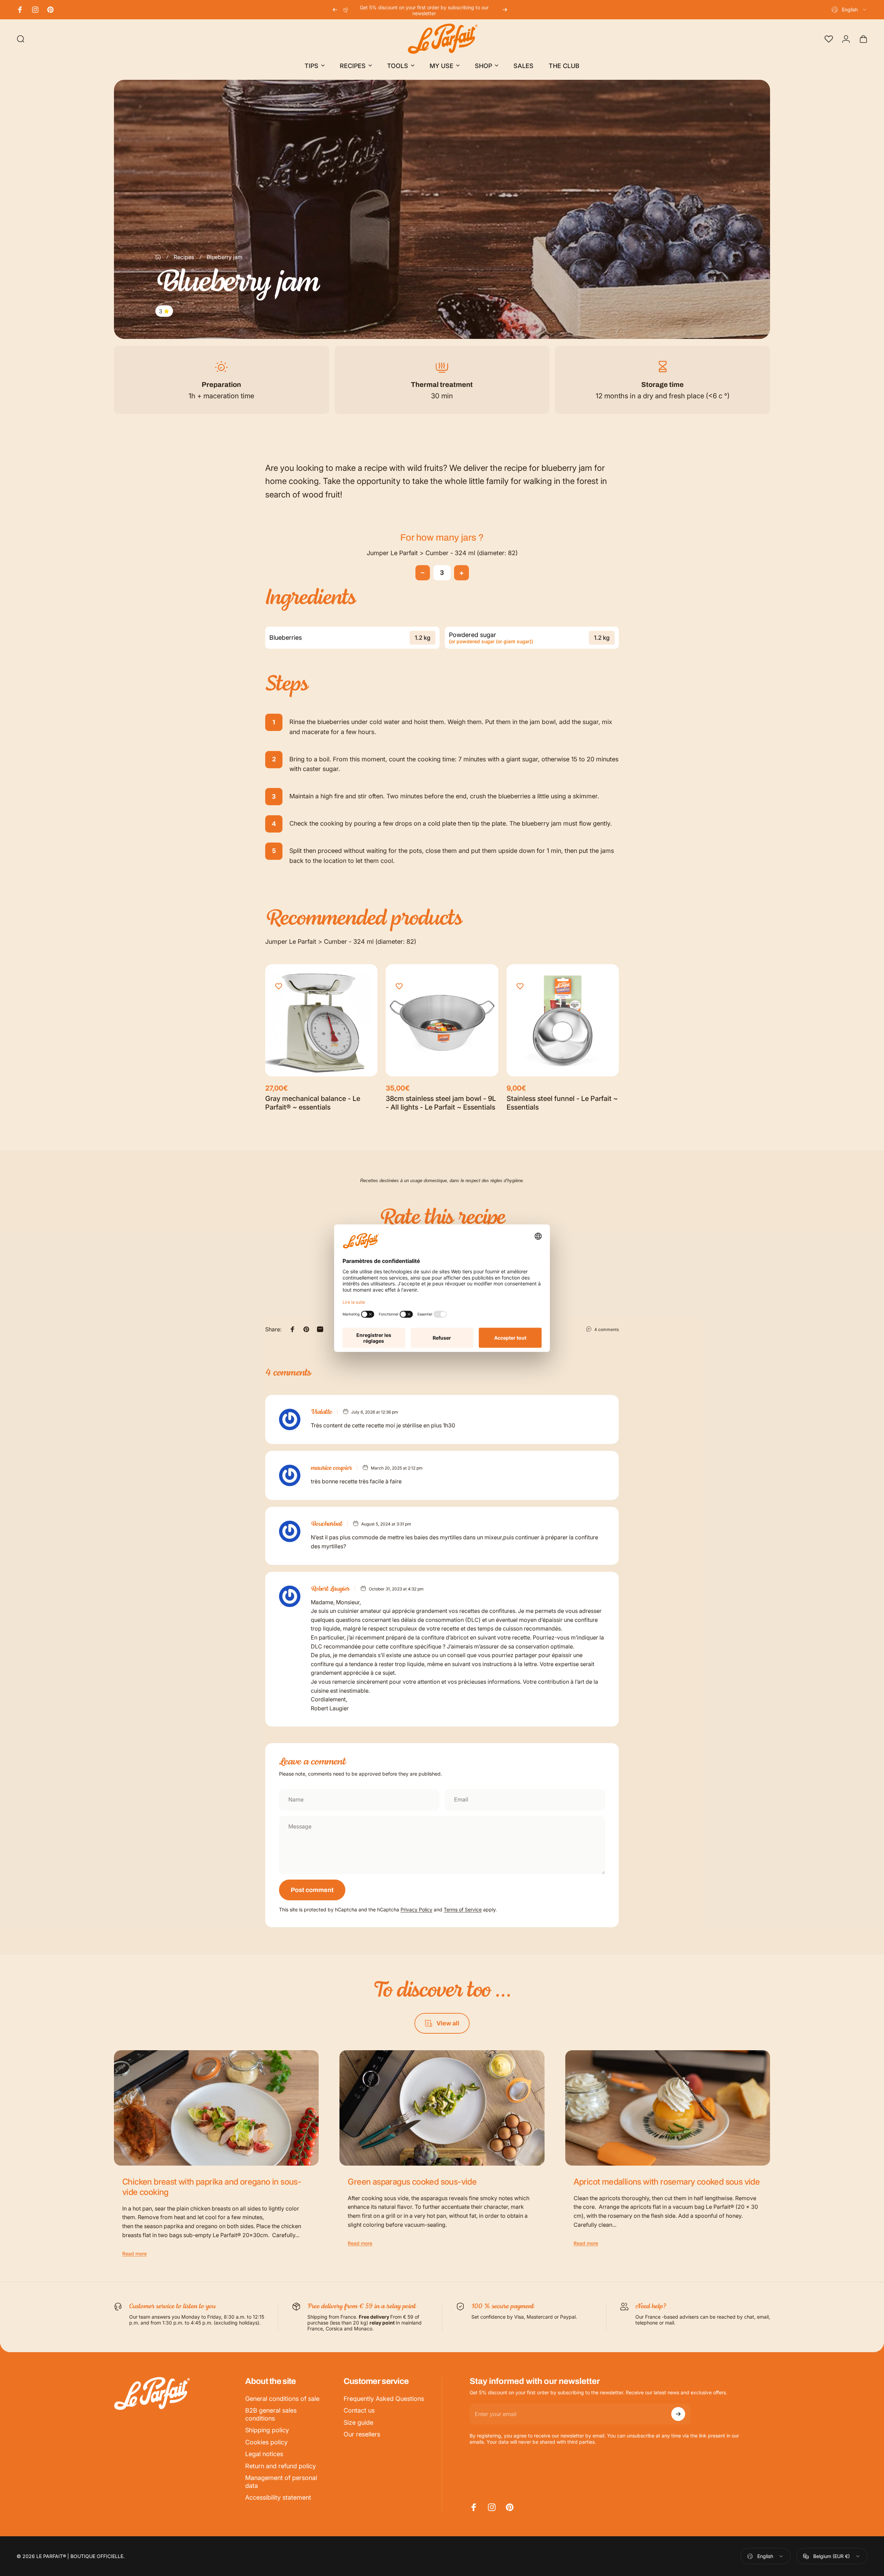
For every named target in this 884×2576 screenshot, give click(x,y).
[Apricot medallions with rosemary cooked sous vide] (668, 2108)
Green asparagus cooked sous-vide (412, 2182)
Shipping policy (267, 2430)
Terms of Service (463, 1909)
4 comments (607, 1329)
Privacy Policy (416, 1909)
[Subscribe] (678, 2414)
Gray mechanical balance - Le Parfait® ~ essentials (313, 1103)
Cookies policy (266, 2442)
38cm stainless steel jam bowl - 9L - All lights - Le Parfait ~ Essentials (441, 1103)
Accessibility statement (278, 2497)
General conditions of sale (282, 2399)
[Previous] (335, 10)
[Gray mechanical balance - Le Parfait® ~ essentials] (321, 1020)
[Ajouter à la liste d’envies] (279, 986)
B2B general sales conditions (271, 2414)
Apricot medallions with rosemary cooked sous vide (667, 2182)
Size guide (358, 2422)
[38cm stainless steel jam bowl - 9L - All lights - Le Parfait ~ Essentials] (442, 1020)
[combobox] (849, 10)
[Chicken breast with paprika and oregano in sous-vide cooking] (216, 2108)
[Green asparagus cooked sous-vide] (442, 2108)
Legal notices (264, 2454)
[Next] (505, 10)
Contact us (359, 2410)
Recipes (184, 257)
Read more (134, 2254)
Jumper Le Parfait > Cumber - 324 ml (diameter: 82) (442, 553)
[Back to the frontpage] (158, 257)
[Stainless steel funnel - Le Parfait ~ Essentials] (563, 1020)
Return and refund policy (281, 2466)
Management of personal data (281, 2482)
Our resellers (362, 2434)
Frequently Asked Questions (384, 2399)
